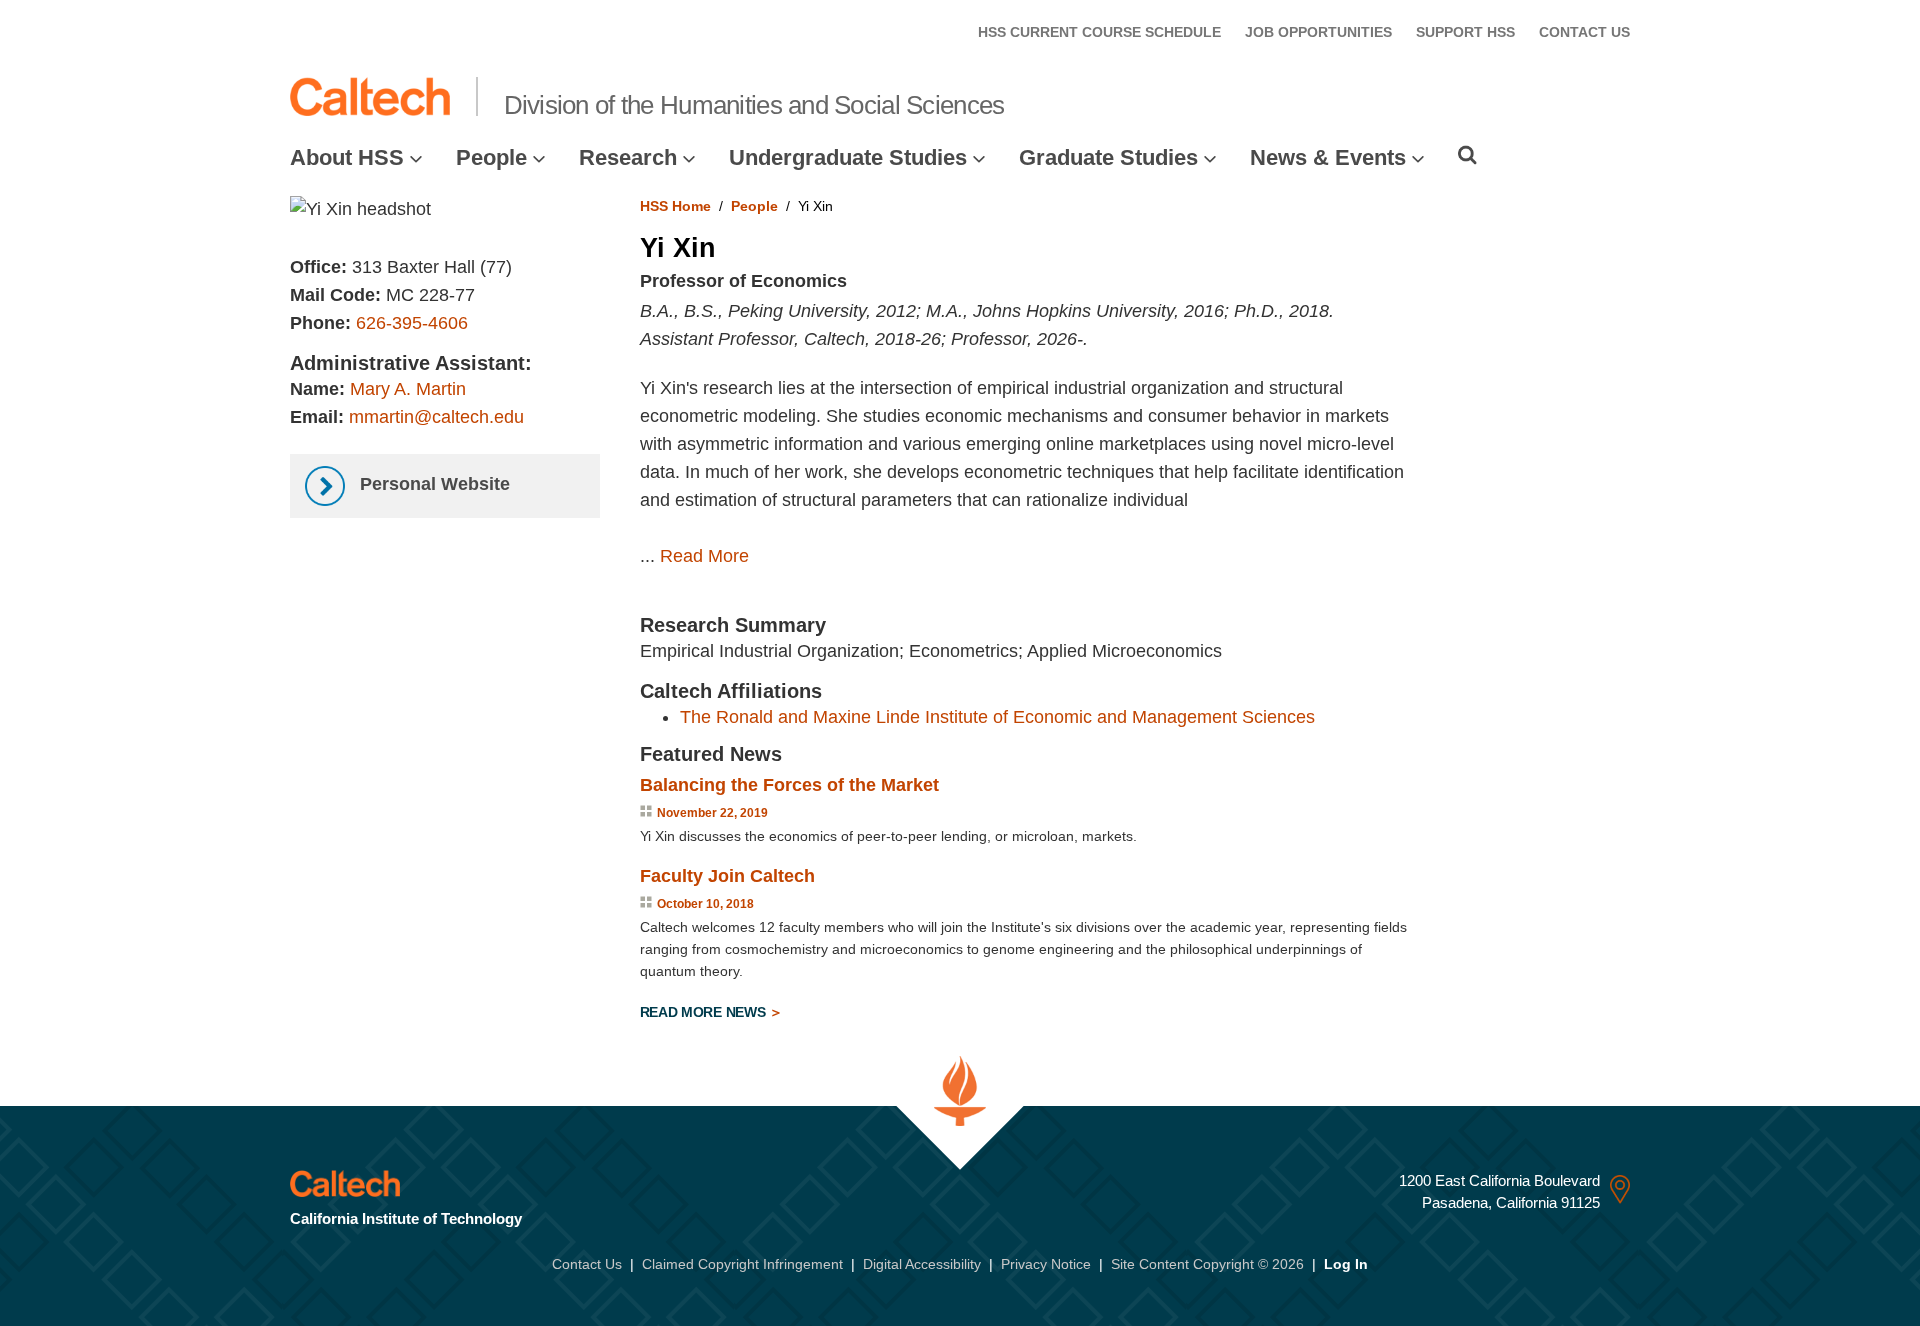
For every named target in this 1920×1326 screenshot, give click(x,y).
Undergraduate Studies (848, 157)
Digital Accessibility (922, 1264)
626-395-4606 (412, 323)
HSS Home (675, 206)
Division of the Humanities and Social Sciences (754, 105)
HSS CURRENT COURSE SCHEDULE (1099, 32)
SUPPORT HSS (1465, 32)
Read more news (705, 1012)
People (491, 157)
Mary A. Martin (408, 389)
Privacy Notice (1046, 1264)
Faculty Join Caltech (727, 876)
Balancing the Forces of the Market (789, 785)
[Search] (1467, 155)
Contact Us (587, 1264)
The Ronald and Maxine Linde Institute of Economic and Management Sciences (997, 717)
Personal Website (432, 484)
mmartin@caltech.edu (436, 417)
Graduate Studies (1108, 157)
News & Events (1328, 157)
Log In (1346, 1264)
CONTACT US (1584, 32)
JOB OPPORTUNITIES (1318, 32)
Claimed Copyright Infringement (742, 1264)
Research (628, 157)
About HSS (347, 157)
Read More (704, 556)
